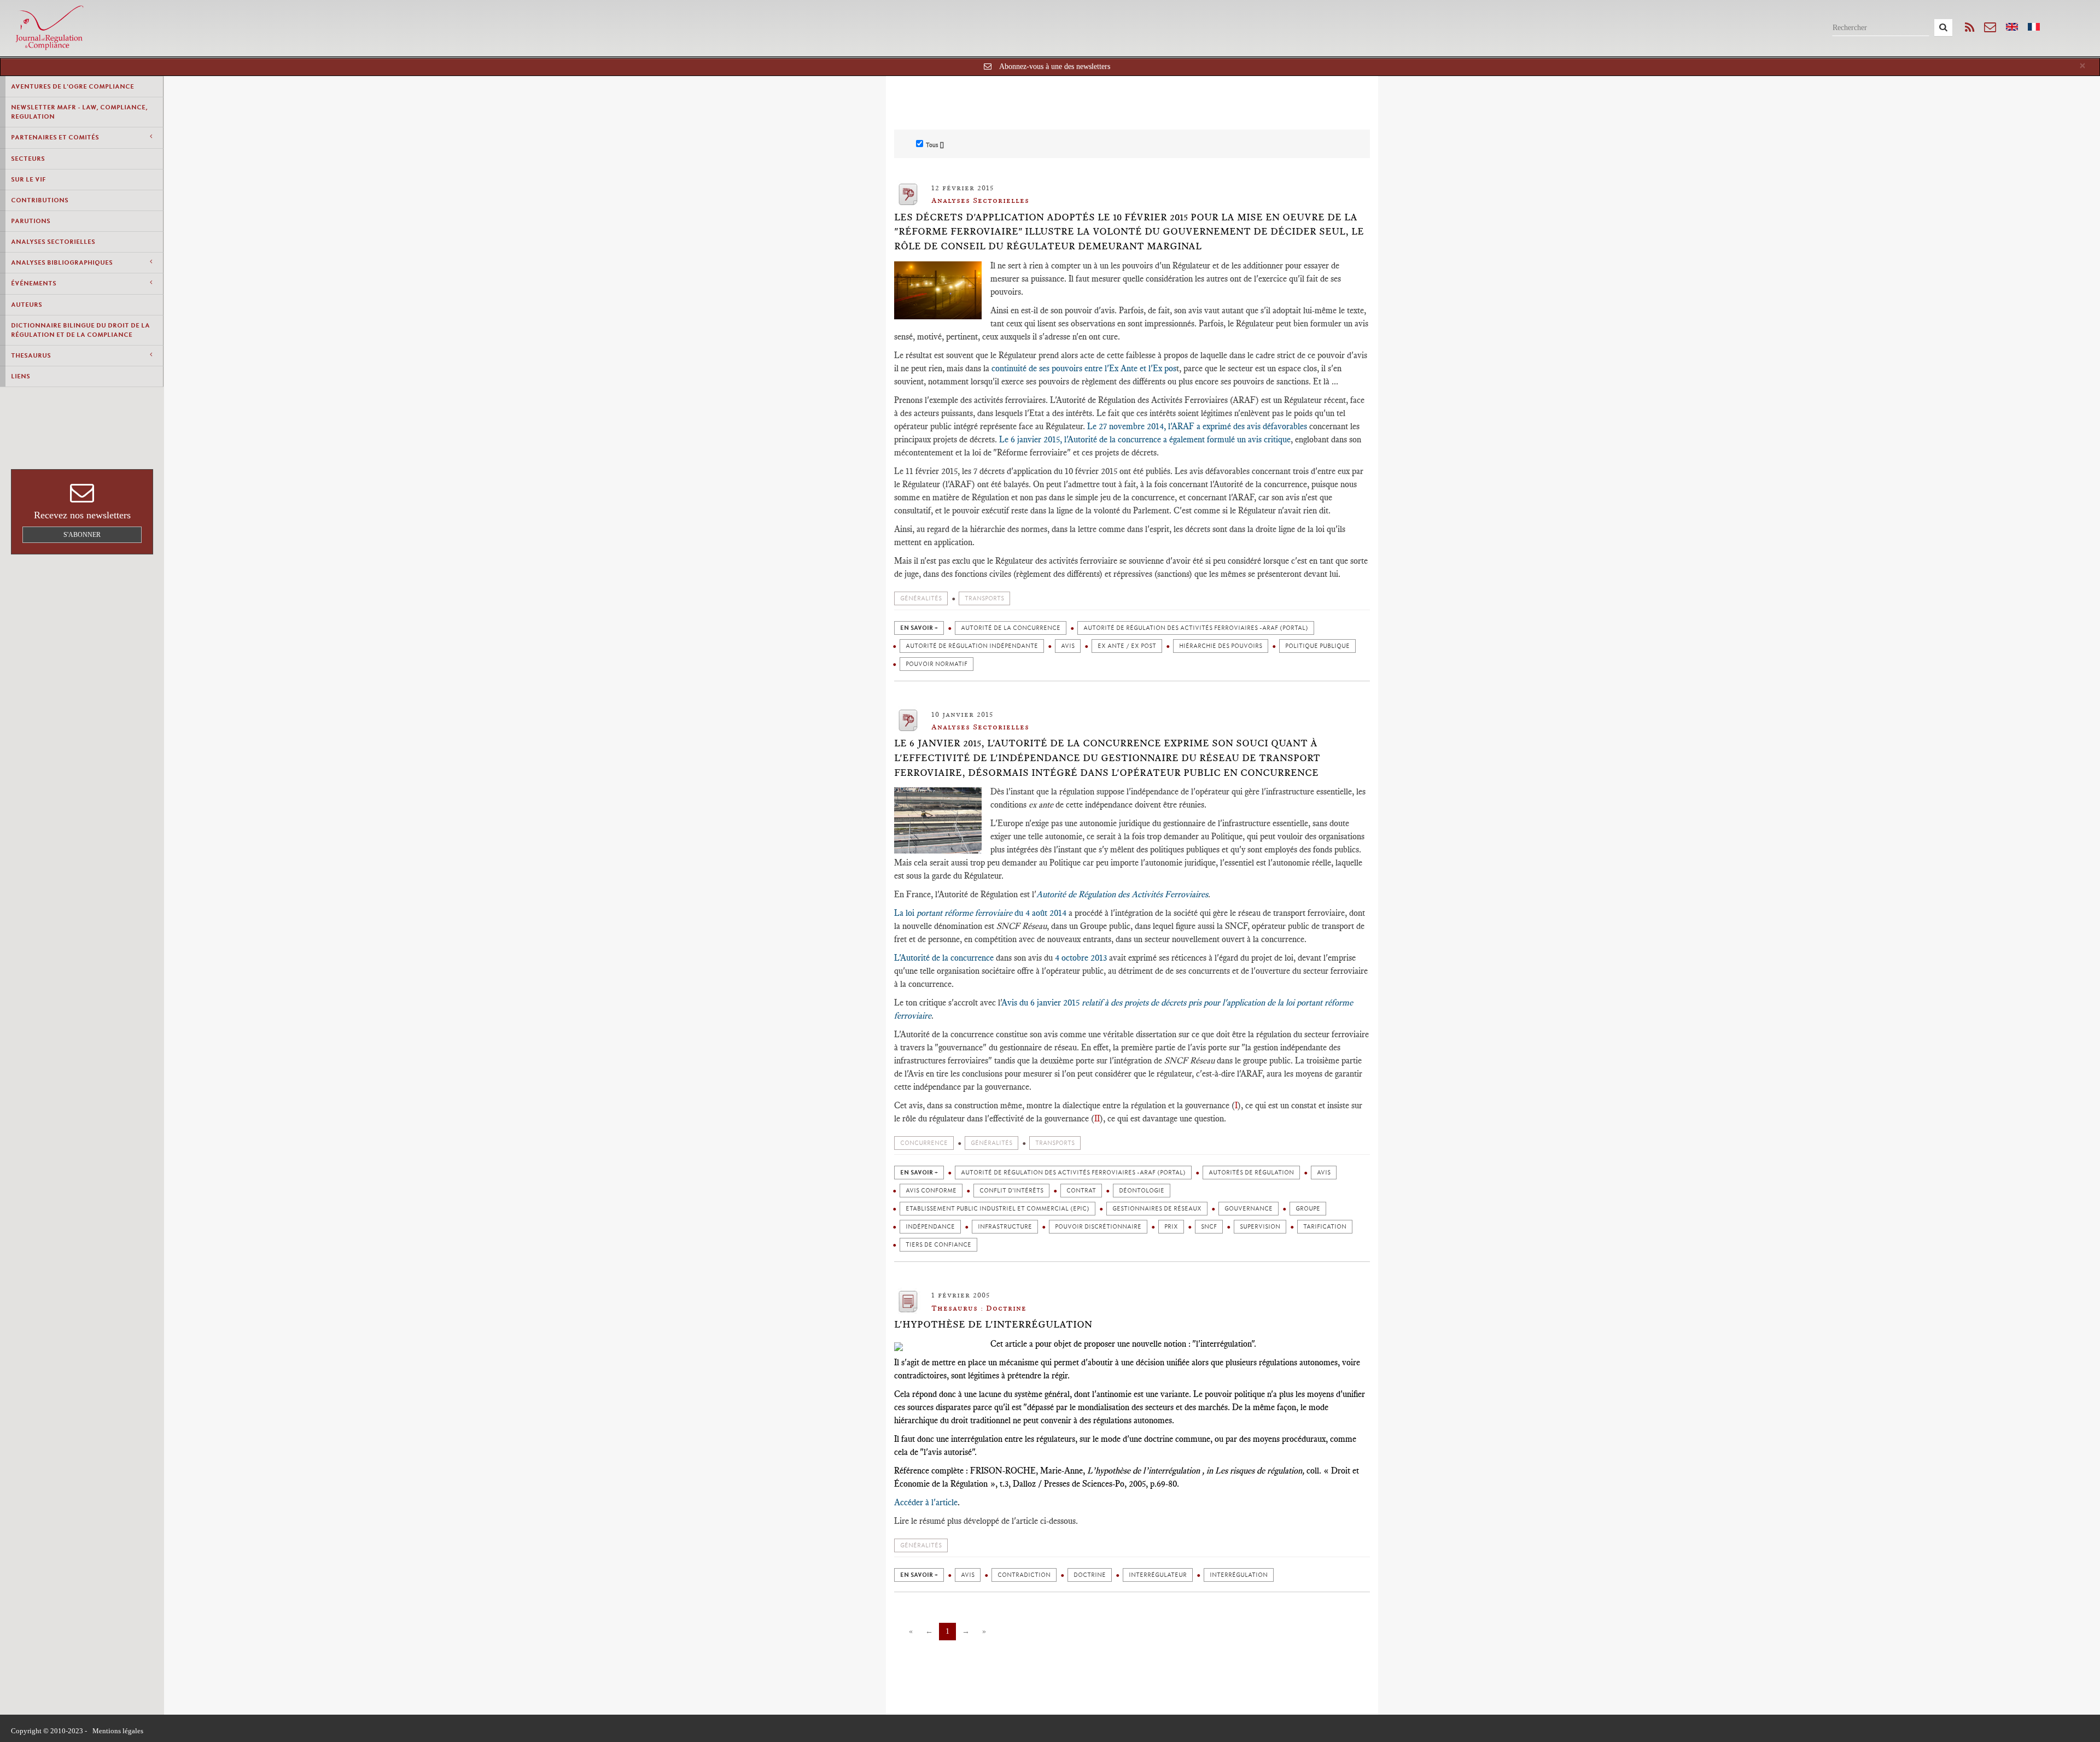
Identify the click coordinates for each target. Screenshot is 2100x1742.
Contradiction (1024, 1575)
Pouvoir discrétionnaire (1098, 1227)
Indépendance (930, 1227)
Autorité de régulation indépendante (972, 646)
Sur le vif (28, 179)
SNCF (1209, 1227)
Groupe (1308, 1209)
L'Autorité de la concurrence (944, 958)
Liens (21, 376)
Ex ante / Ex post (1127, 646)
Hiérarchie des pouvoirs (1221, 646)
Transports (984, 598)
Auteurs (27, 305)
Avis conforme (931, 1191)
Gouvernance (1249, 1209)
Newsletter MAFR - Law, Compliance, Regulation (79, 112)
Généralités (921, 598)
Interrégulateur (1158, 1575)
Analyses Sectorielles (53, 242)
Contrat (1081, 1191)
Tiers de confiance (938, 1245)
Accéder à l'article (926, 1502)
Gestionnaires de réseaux (1157, 1209)
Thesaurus (31, 355)
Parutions (31, 221)
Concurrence (924, 1143)
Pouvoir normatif (937, 664)
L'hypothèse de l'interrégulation (993, 1324)
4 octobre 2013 (1081, 958)
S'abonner (82, 535)
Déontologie (1142, 1191)
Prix (1171, 1227)
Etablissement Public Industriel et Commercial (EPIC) (997, 1209)
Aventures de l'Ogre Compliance (72, 86)
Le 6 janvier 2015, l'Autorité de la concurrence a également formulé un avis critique (1145, 439)
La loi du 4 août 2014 (980, 913)
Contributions (40, 200)
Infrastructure (1005, 1227)
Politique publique (1317, 646)
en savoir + (919, 628)
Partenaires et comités (55, 137)
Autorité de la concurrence (1011, 628)
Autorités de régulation (1251, 1173)
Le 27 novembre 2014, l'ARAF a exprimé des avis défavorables (1197, 426)
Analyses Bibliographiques (62, 262)
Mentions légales (118, 1731)
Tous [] (935, 145)
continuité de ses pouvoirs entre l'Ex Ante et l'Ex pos (1084, 368)
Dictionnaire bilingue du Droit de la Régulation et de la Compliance (80, 330)
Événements (34, 283)
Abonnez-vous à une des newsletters (1055, 66)
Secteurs (28, 159)
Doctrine (1090, 1575)
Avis (1068, 646)
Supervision (1260, 1227)
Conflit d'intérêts (1011, 1191)
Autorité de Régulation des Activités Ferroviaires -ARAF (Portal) (1196, 628)
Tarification (1325, 1227)
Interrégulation (1239, 1575)
